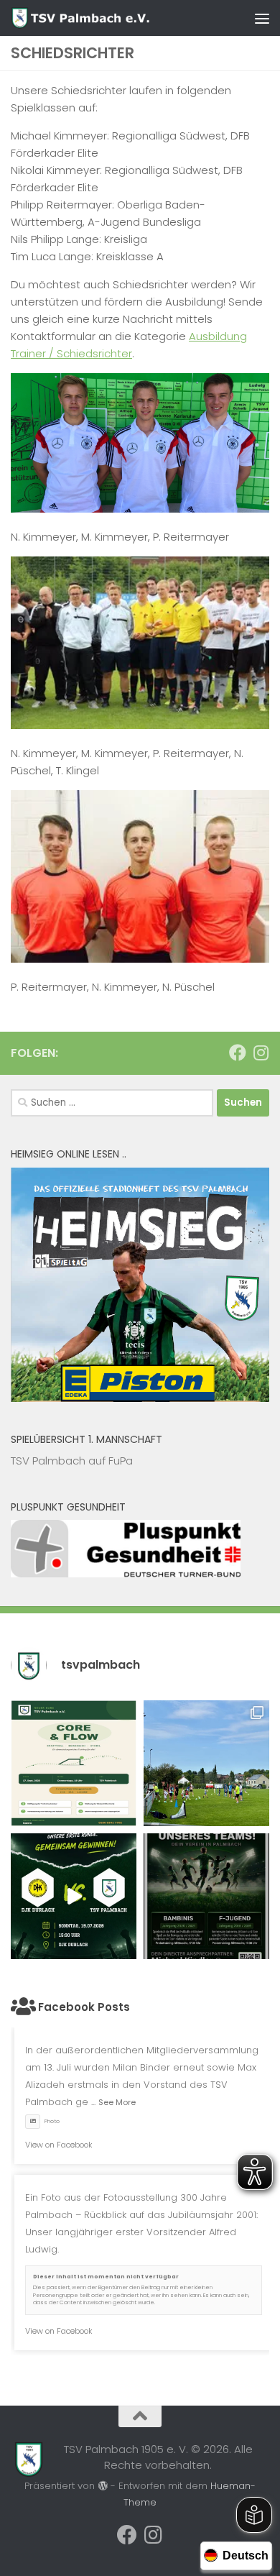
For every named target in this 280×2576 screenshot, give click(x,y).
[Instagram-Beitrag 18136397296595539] (74, 1896)
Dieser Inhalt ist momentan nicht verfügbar (106, 2277)
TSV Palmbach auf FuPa (72, 1461)
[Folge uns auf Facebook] (238, 1053)
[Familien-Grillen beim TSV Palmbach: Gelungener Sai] (206, 1763)
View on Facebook (59, 2145)
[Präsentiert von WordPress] (102, 2486)
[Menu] (262, 18)
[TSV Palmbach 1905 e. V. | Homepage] (105, 18)
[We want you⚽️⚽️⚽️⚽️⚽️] (206, 1896)
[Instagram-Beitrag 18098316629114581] (74, 1763)
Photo (52, 2121)
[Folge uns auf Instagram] (261, 1053)
